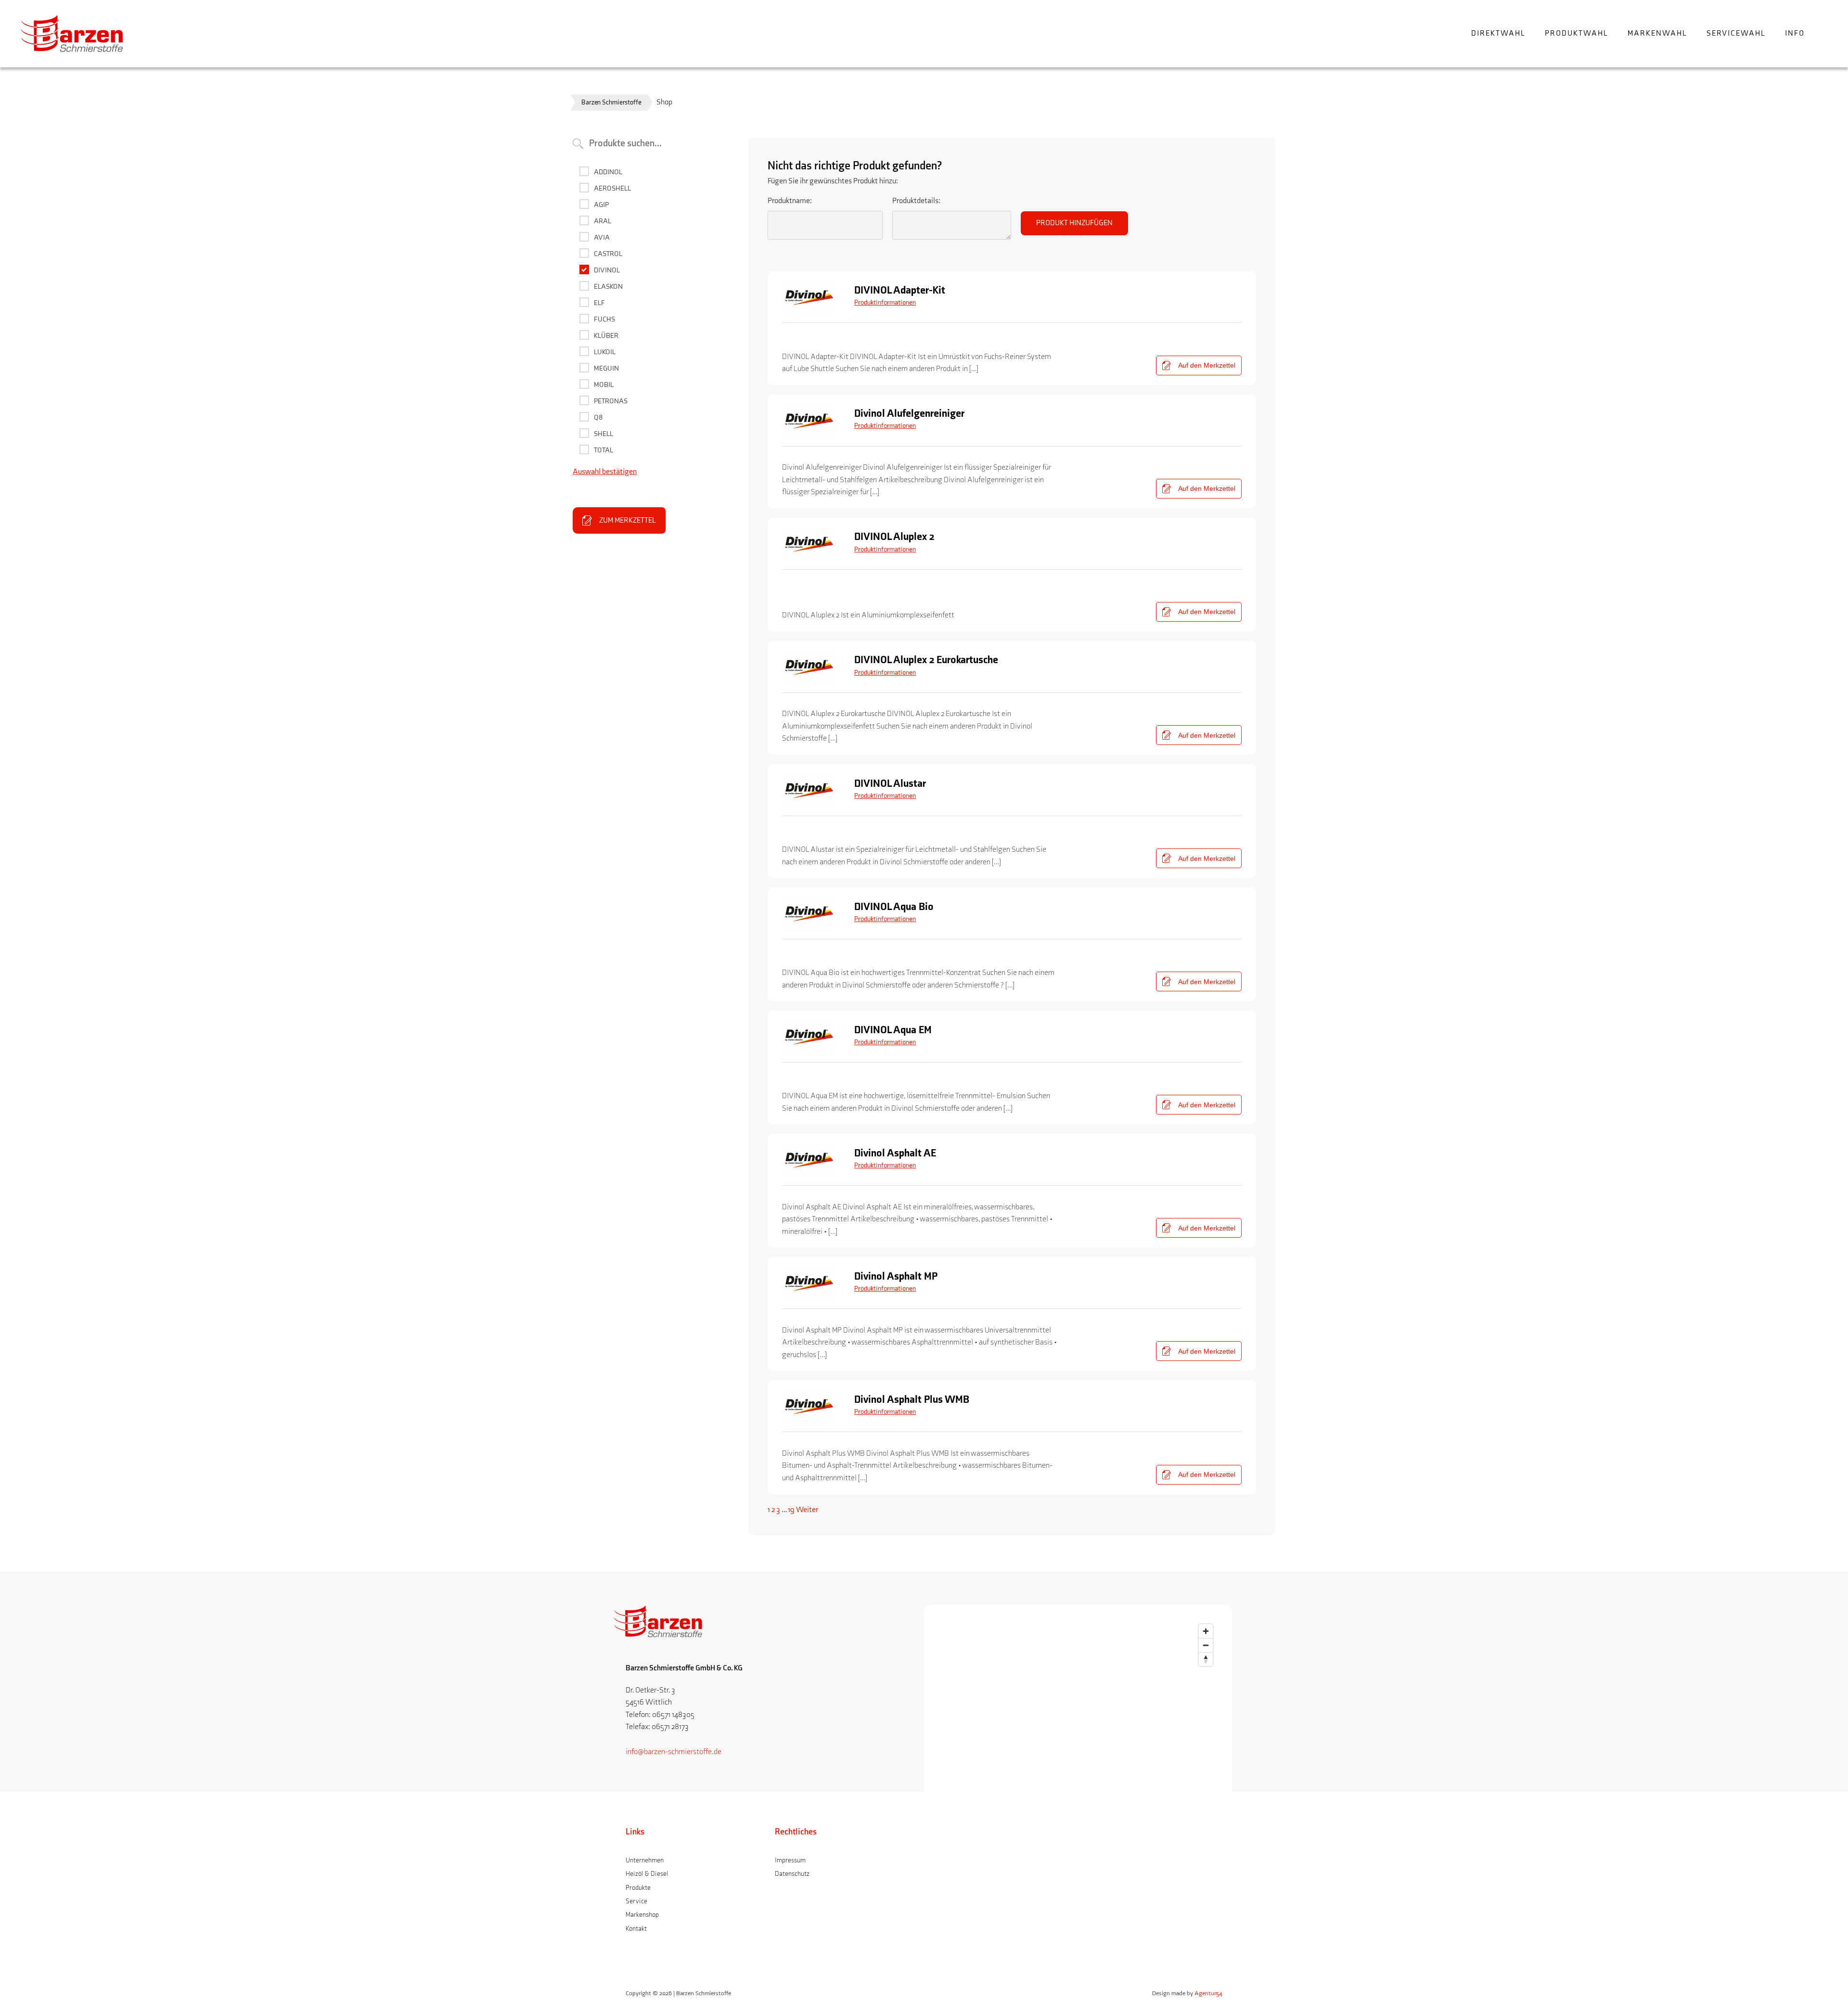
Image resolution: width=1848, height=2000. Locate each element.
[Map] (1078, 1793)
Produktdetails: (916, 201)
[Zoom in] (1206, 1631)
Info (1795, 33)
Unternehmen (645, 1860)
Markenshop (642, 1915)
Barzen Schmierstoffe (611, 102)
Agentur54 (1208, 1993)
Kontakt (636, 1929)
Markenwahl (1657, 33)
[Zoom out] (1206, 1645)
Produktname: (790, 201)
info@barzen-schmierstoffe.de (674, 1752)
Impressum (790, 1860)
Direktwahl (1498, 33)
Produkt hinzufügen (1074, 223)
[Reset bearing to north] (1206, 1659)
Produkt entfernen (1216, 342)
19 (791, 1510)
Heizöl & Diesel (647, 1874)
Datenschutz (792, 1874)
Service (636, 1901)
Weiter (807, 1510)
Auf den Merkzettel (1207, 365)
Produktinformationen (885, 302)
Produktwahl (1577, 33)
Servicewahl (1736, 33)
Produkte (638, 1888)
